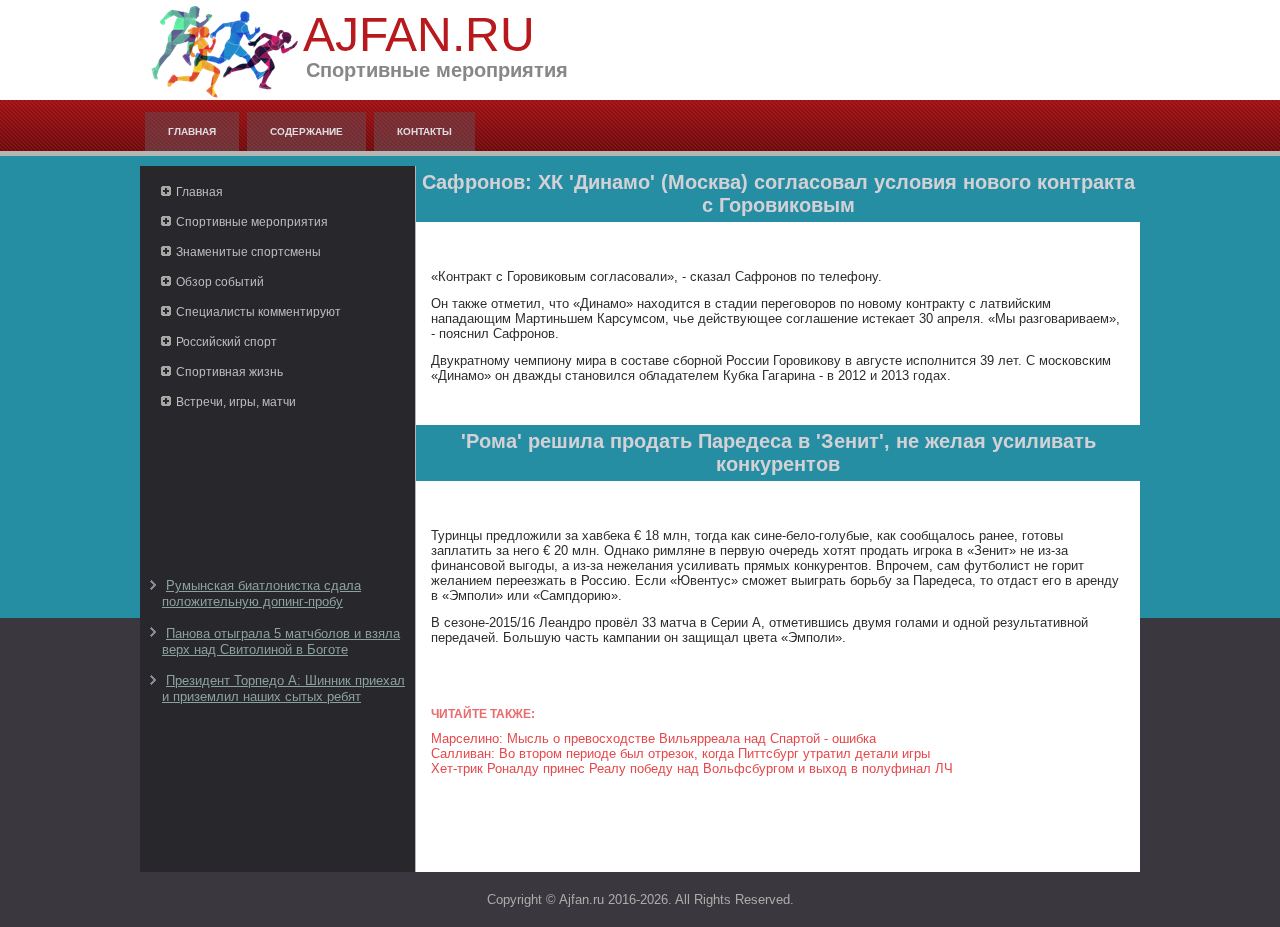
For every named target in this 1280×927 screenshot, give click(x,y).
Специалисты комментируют (258, 312)
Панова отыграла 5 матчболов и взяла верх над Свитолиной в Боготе (281, 641)
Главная (192, 131)
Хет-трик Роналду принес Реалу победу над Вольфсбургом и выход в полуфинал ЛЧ (692, 768)
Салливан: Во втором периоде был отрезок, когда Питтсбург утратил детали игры (680, 753)
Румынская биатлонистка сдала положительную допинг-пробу (261, 593)
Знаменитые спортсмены (248, 252)
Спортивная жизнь (229, 372)
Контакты (424, 131)
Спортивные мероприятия (252, 222)
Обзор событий (220, 282)
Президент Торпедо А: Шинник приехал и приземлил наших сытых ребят (283, 688)
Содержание (306, 131)
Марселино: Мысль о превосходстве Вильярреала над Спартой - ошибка (653, 738)
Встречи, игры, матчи (236, 402)
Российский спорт (226, 342)
